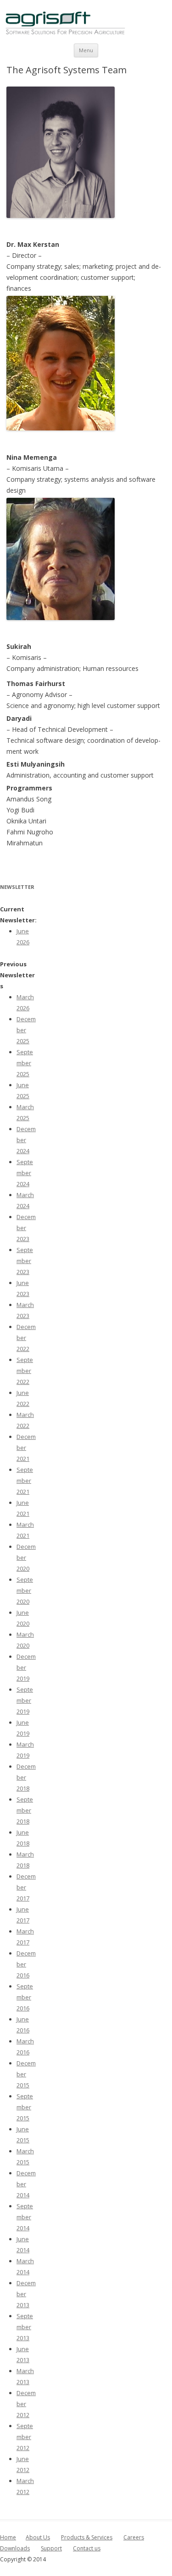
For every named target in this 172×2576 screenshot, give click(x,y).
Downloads (15, 2548)
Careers (134, 2537)
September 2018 (25, 1810)
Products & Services (87, 2537)
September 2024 (25, 1173)
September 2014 (25, 2217)
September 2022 (25, 1371)
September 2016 (25, 1997)
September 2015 (25, 2107)
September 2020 (25, 1590)
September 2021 (25, 1481)
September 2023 (25, 1261)
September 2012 (25, 2437)
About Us (38, 2537)
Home (8, 2537)
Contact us (87, 2548)
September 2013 (25, 2327)
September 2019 (25, 1700)
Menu (86, 50)
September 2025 (25, 1063)
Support (51, 2548)
